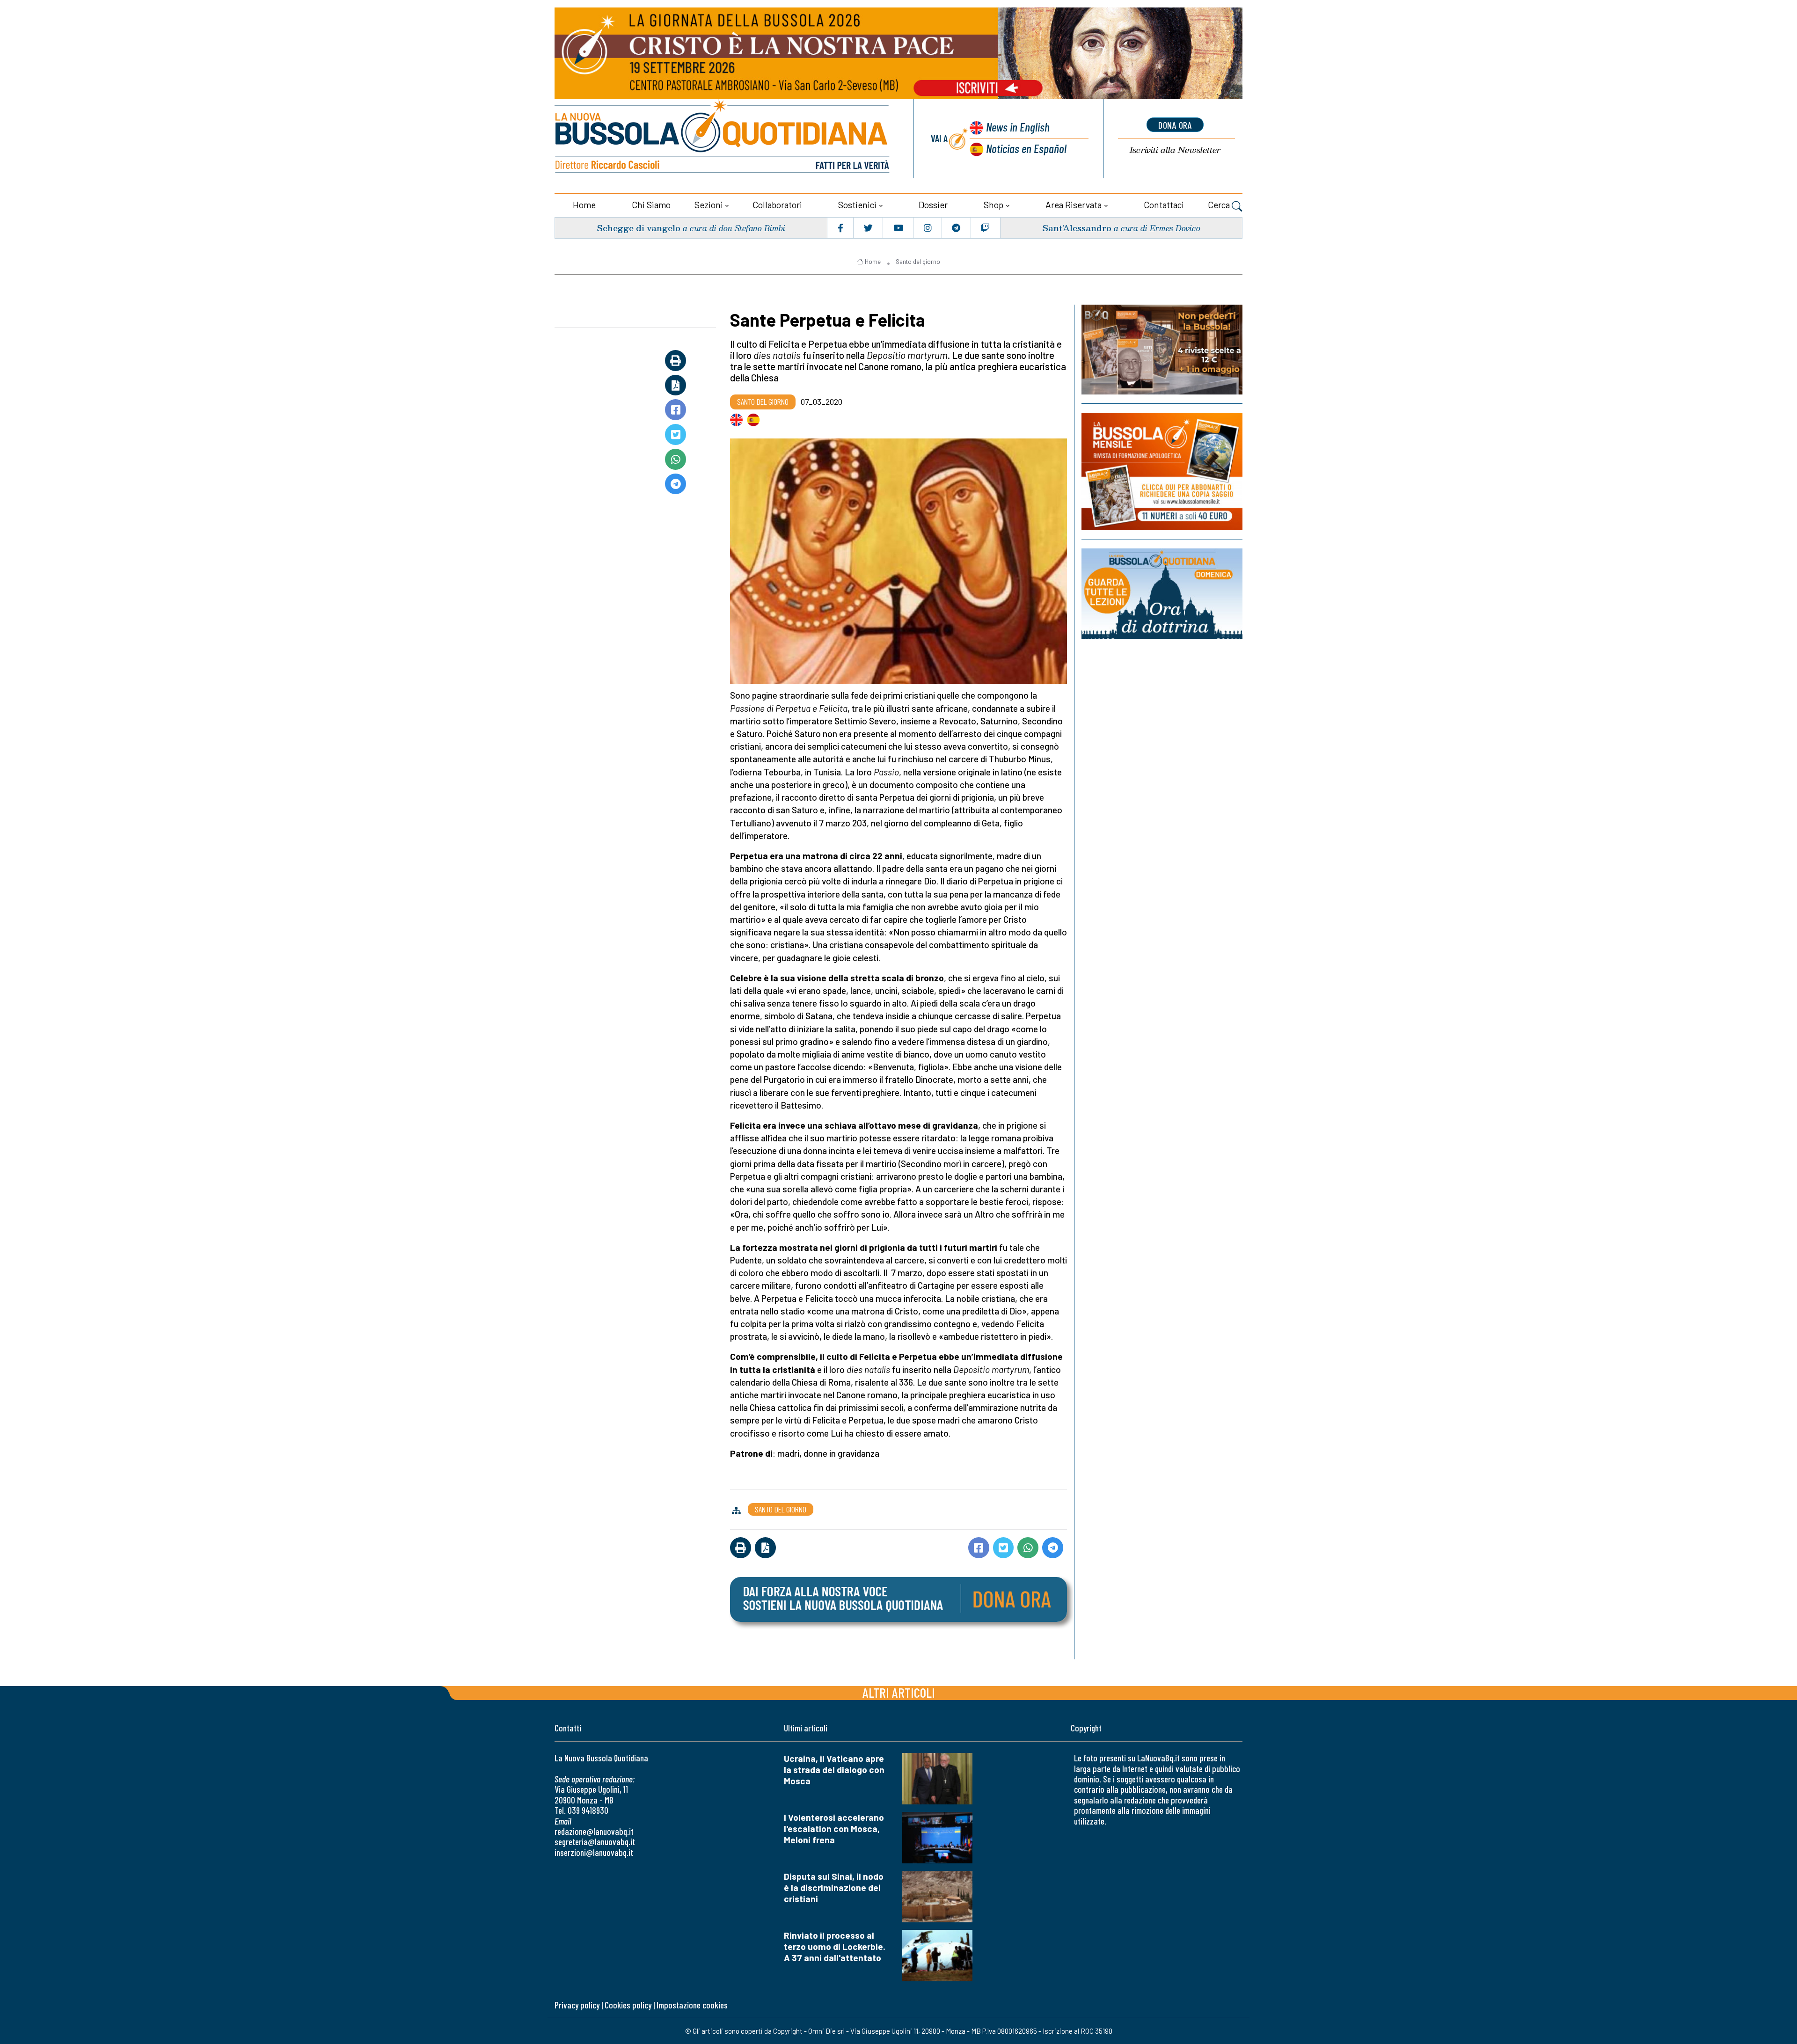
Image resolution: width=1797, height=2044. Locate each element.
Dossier (933, 205)
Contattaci (1164, 205)
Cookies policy (628, 2005)
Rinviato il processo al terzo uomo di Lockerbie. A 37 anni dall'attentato (835, 1946)
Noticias (1026, 148)
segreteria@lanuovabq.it (595, 1842)
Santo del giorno (918, 262)
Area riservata (1074, 205)
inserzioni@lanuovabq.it (594, 1852)
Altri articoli (899, 1692)
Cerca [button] (1220, 205)
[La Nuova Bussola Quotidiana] (723, 139)
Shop (993, 205)
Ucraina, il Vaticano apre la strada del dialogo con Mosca (834, 1770)
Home (584, 205)
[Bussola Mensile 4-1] (1162, 350)
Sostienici (857, 205)
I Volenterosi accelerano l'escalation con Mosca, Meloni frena (834, 1829)
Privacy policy (577, 2005)
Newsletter (1175, 150)
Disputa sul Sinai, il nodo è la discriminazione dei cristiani (834, 1887)
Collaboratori (777, 205)
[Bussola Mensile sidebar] (1162, 471)
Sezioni (709, 205)
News (1018, 127)
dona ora (1175, 125)
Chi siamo (651, 205)
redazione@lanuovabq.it (594, 1831)
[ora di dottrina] (1162, 594)
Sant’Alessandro (1077, 228)
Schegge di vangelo (639, 228)
